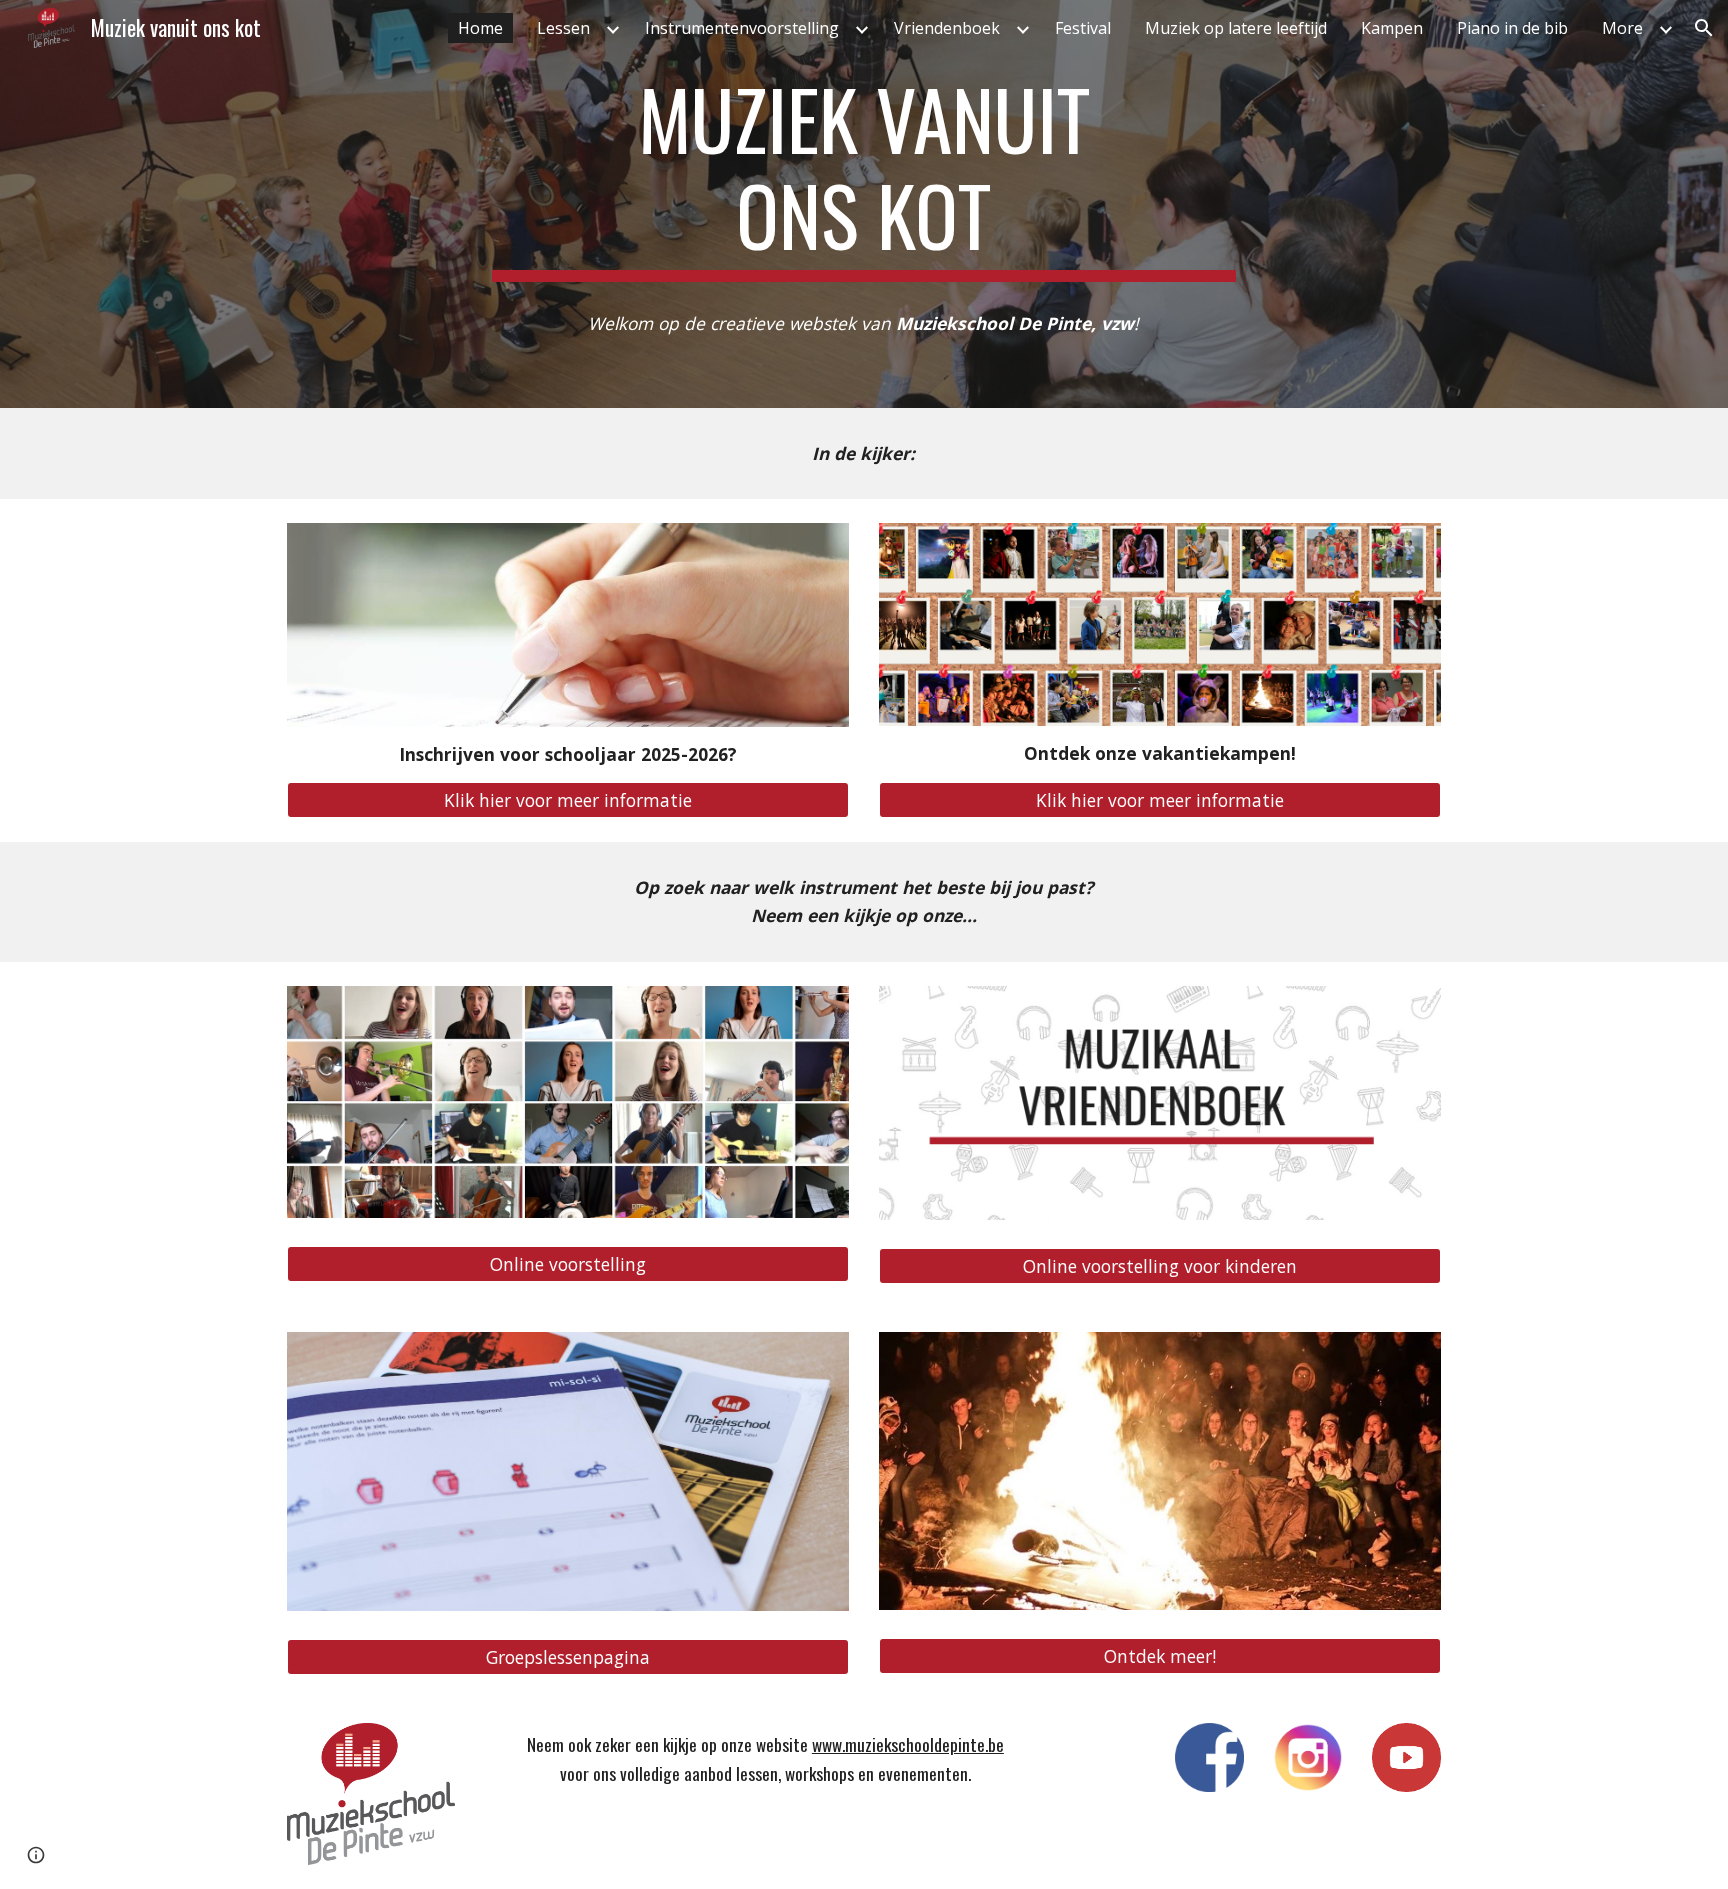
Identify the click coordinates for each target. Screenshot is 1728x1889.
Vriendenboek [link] (947, 28)
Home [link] (480, 28)
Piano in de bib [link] (1512, 28)
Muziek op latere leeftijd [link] (1236, 28)
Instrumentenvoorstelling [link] (742, 28)
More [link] (1622, 28)
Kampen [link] (1392, 28)
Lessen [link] (563, 28)
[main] (864, 176)
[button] (1704, 28)
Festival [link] (1083, 28)
